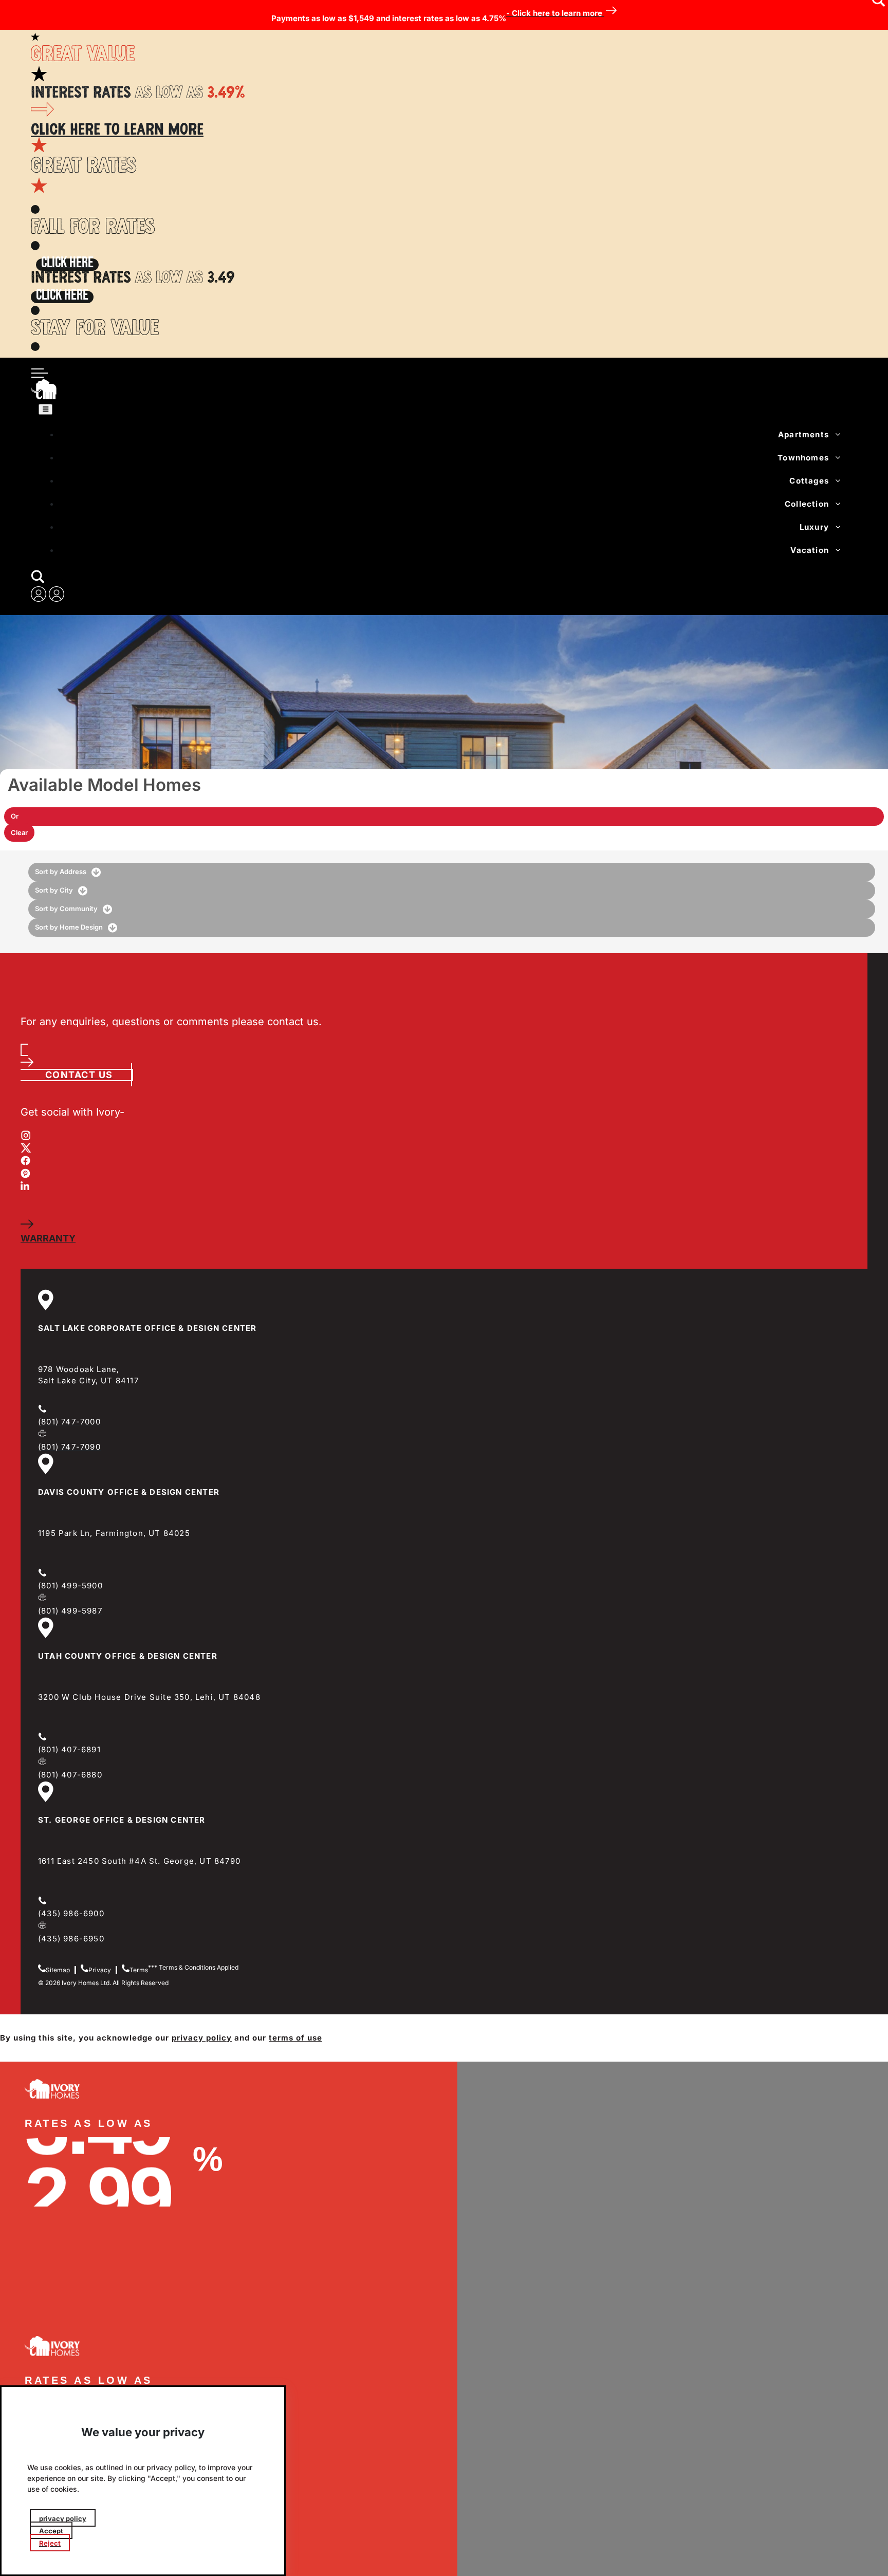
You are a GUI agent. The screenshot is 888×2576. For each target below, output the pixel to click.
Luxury (814, 527)
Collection (807, 504)
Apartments (803, 434)
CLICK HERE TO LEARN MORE (117, 131)
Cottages (809, 481)
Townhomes (803, 458)
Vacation (810, 550)
